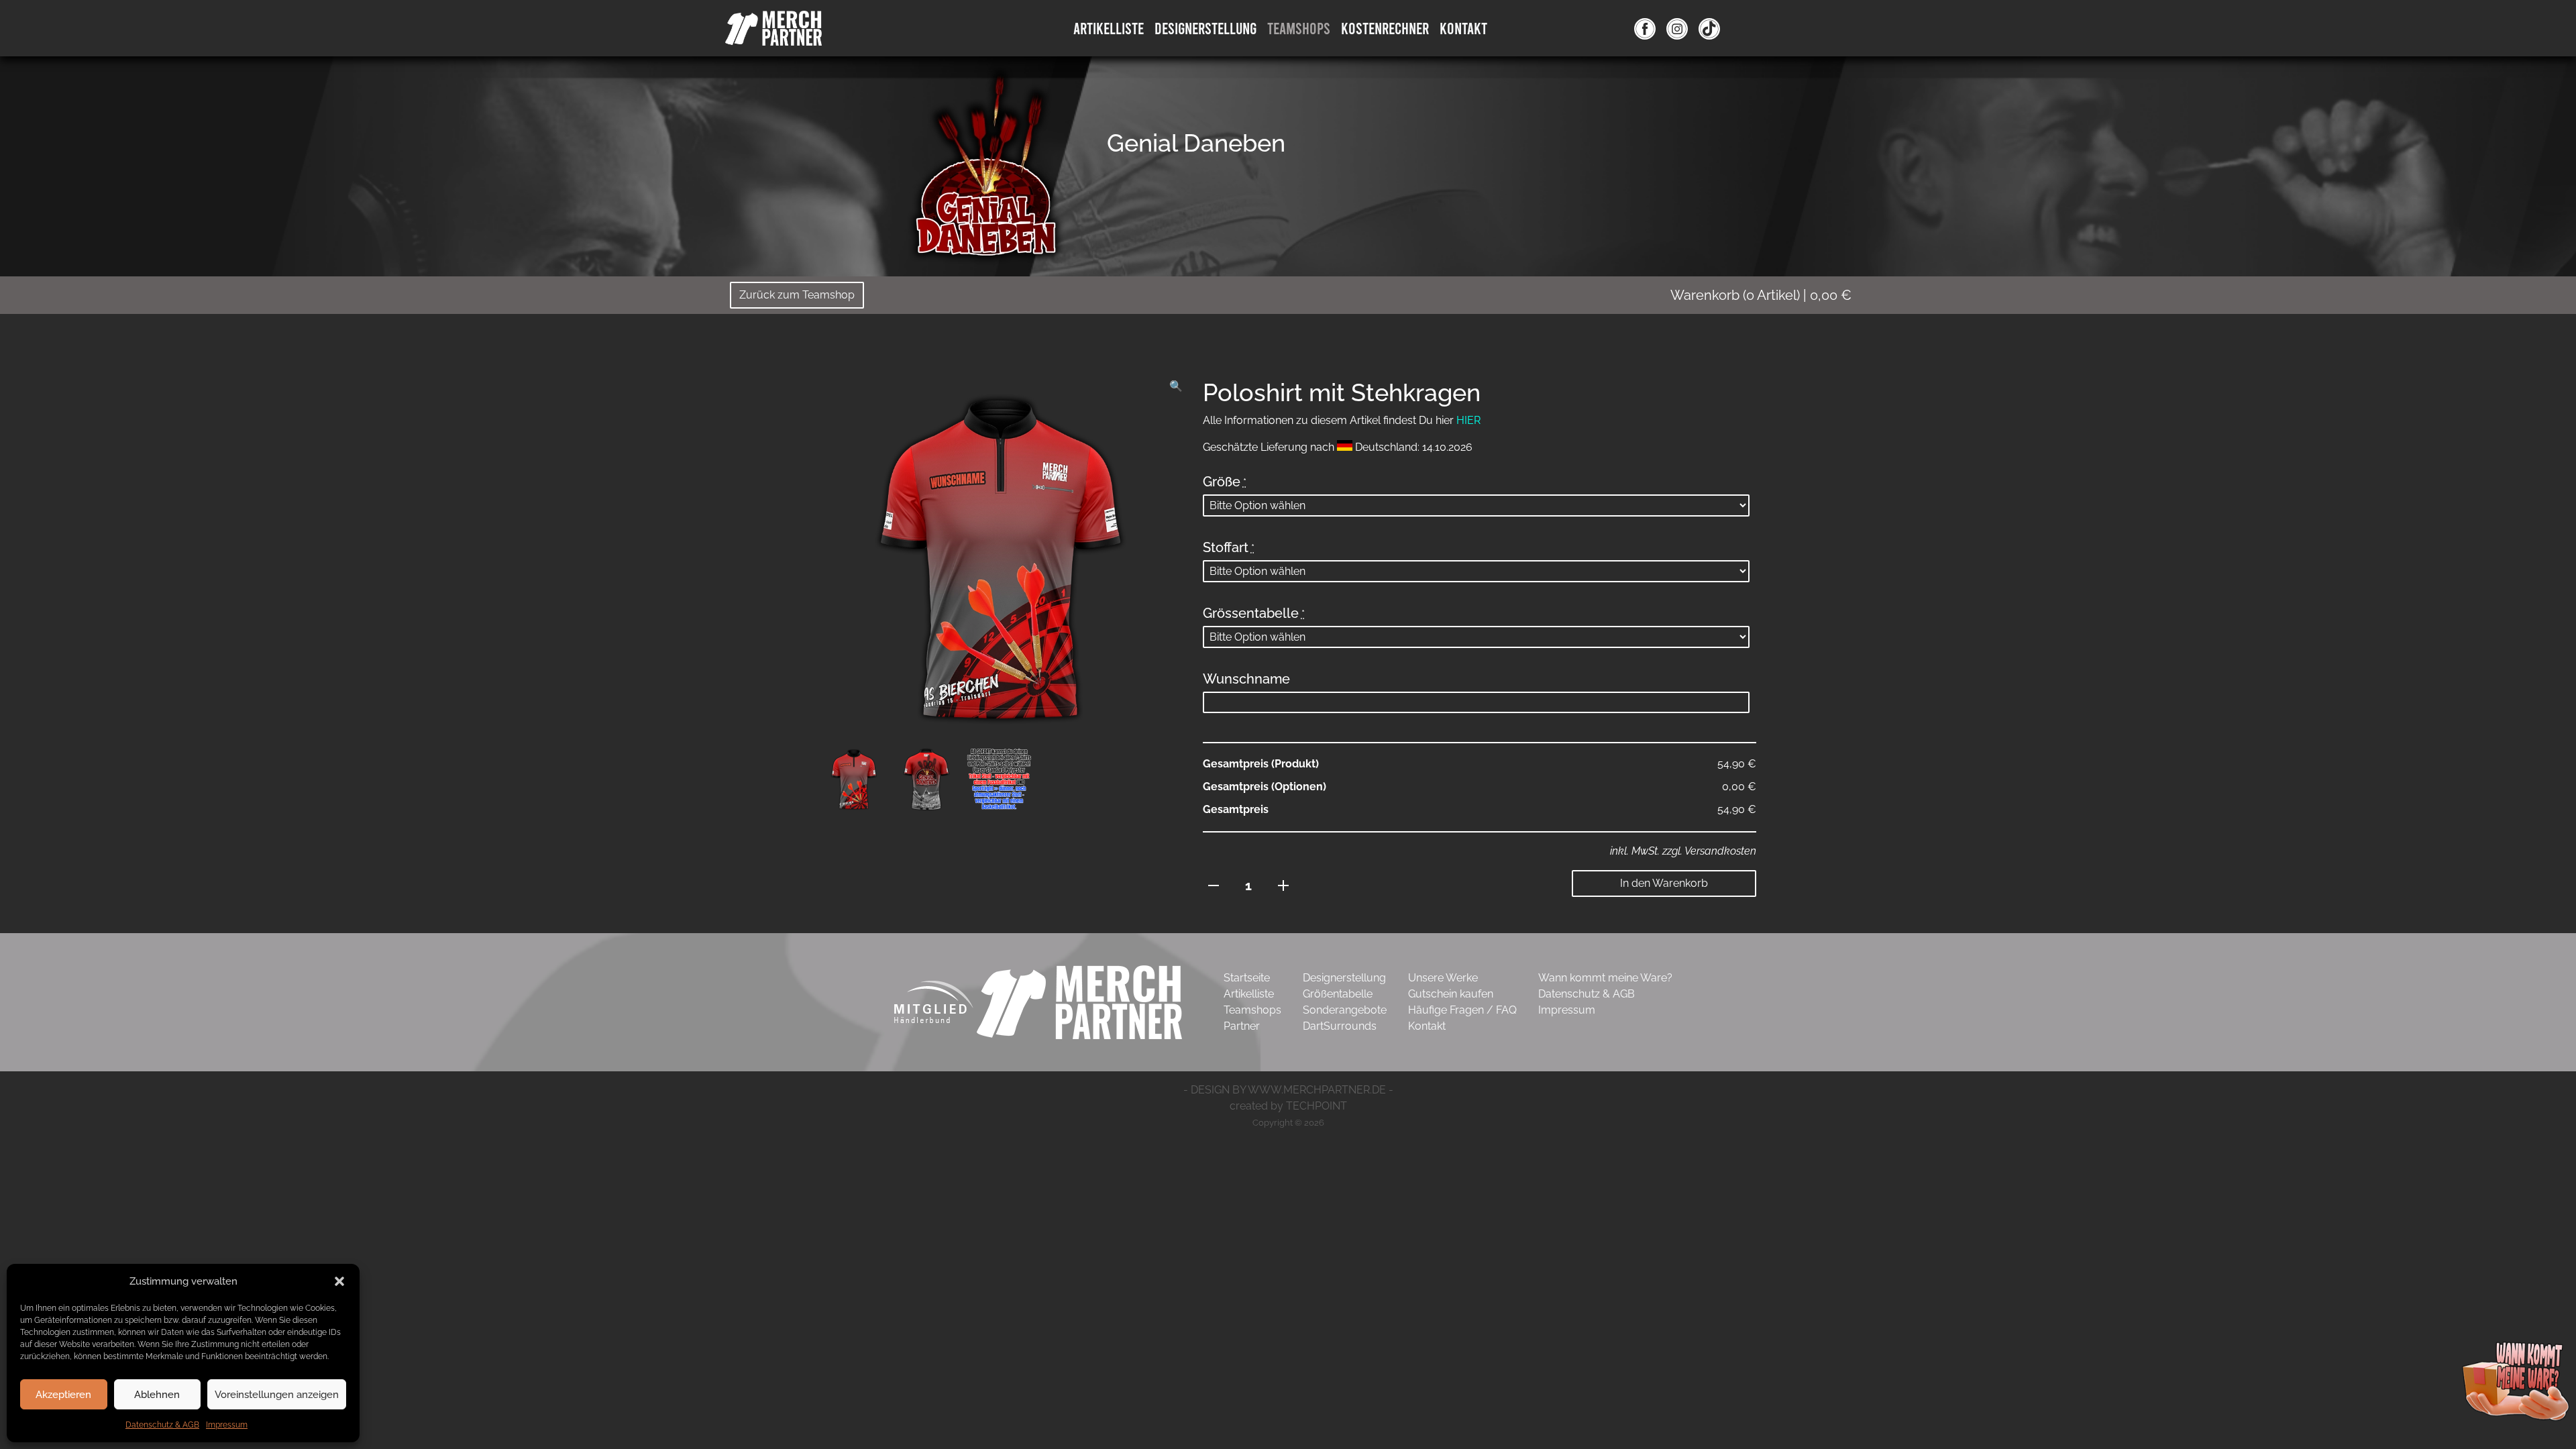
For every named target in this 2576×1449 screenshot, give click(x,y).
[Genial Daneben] (986, 164)
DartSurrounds (1340, 1026)
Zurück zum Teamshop (797, 295)
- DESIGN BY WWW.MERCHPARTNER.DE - (1288, 1090)
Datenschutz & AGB (162, 1425)
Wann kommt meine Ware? (1605, 978)
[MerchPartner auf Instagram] (1677, 28)
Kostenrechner (1385, 28)
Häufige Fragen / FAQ (1462, 1010)
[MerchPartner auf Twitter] (1709, 28)
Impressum (227, 1425)
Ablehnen (157, 1395)
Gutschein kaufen (1451, 994)
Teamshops (1299, 28)
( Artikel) (1761, 295)
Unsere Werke (1443, 978)
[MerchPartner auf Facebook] (1645, 28)
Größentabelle (1338, 994)
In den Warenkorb (1664, 883)
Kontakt (1463, 28)
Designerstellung (1344, 978)
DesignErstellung (1205, 28)
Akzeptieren (63, 1395)
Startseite (1247, 978)
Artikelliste (1109, 28)
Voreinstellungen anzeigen (277, 1395)
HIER (1468, 420)
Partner (1242, 1026)
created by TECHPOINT (1288, 1106)
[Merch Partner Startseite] (1079, 1001)
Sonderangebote (1345, 1010)
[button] (339, 1281)
